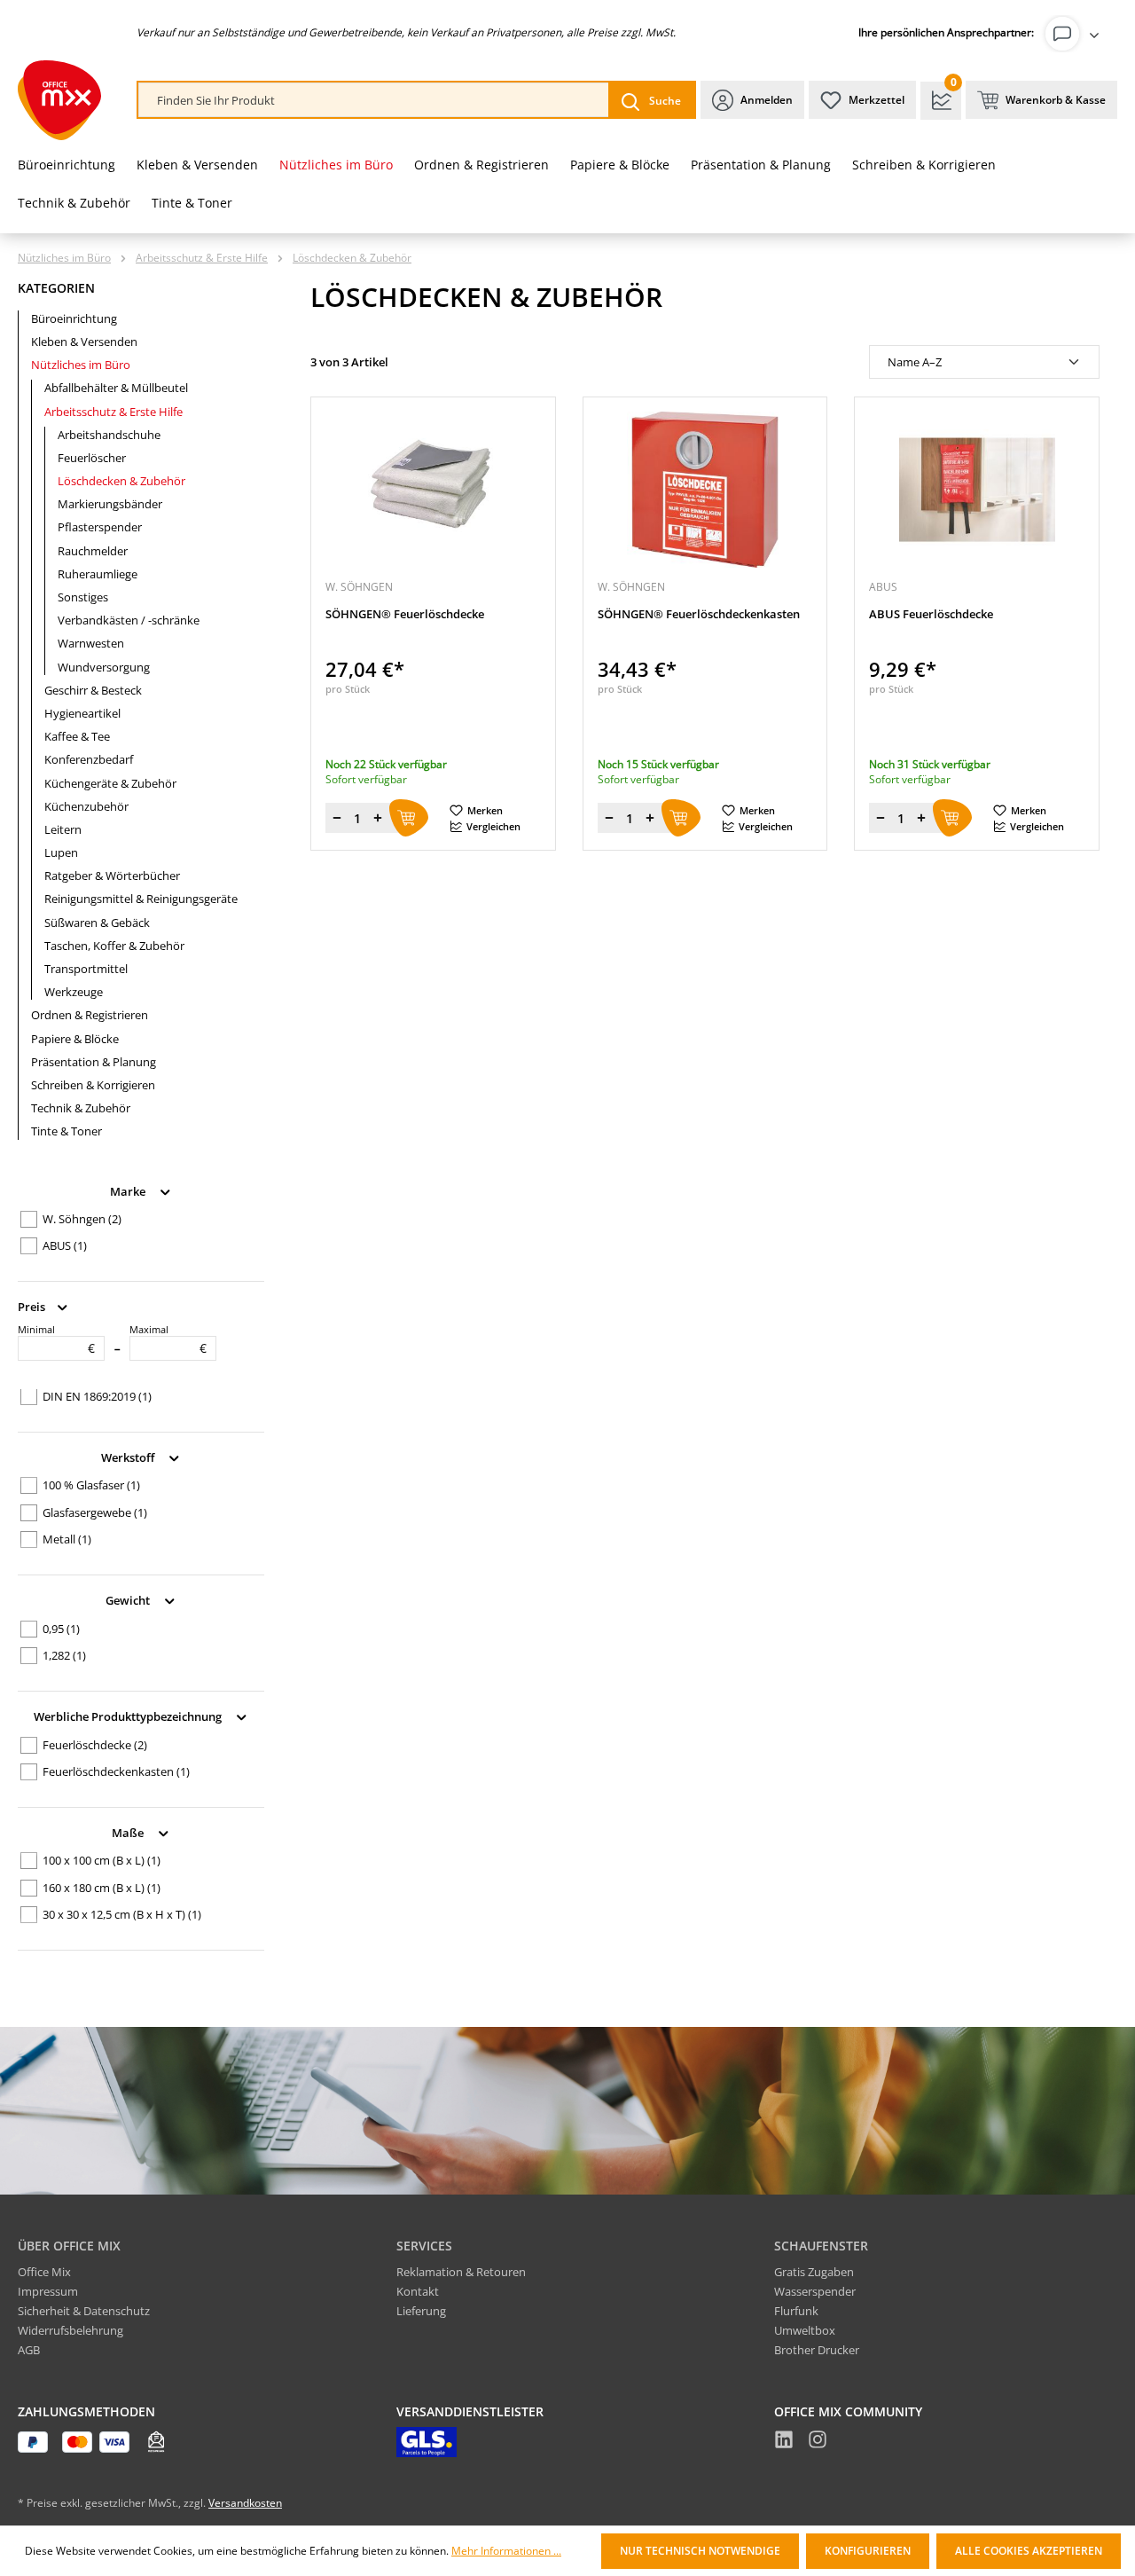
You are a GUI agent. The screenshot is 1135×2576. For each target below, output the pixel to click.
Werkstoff (129, 1457)
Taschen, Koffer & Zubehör (114, 946)
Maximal (168, 1339)
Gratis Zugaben (814, 2272)
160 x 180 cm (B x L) (102, 1888)
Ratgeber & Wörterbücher (112, 876)
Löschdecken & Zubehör (121, 481)
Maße (129, 1832)
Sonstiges (83, 597)
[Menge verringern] (337, 818)
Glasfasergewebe (95, 1512)
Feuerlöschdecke (95, 1745)
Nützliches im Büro (81, 365)
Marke (129, 1190)
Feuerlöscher (92, 458)
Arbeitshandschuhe (109, 435)
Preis (33, 1307)
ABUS (65, 1245)
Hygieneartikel (82, 713)
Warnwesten (91, 643)
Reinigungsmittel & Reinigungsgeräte (141, 899)
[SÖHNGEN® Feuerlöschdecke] (433, 490)
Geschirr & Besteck (93, 690)
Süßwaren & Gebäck (97, 923)
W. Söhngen (82, 1219)
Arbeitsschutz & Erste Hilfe (113, 412)
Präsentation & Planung (94, 1062)
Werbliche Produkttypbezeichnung (129, 1716)
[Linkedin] (784, 2442)
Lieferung (421, 2311)
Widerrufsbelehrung (70, 2330)
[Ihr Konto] (1076, 34)
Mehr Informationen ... (506, 2551)
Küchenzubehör (86, 806)
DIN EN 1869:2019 (97, 1396)
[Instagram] (818, 2442)
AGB (29, 2350)
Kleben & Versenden (84, 342)
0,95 (61, 1629)
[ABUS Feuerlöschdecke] (977, 490)
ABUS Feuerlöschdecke (931, 614)
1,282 (64, 1655)
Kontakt (418, 2291)
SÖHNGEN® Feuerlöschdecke (405, 614)
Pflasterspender (100, 527)
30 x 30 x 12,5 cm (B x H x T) (122, 1914)
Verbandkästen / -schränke (129, 620)
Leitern (63, 829)
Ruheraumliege (98, 574)
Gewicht (129, 1600)
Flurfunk (796, 2311)
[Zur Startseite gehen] (59, 100)
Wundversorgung (104, 667)
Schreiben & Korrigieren (93, 1085)
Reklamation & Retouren (461, 2272)
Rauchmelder (93, 551)
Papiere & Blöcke (75, 1039)
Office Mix (44, 2272)
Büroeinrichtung (74, 318)
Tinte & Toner (67, 1131)
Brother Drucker (817, 2350)
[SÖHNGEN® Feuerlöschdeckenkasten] (705, 490)
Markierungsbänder (110, 504)
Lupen (61, 852)
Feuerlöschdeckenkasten (116, 1771)
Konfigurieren (868, 2551)
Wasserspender (815, 2291)
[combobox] (374, 101)
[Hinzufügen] (409, 818)
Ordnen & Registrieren (90, 1015)
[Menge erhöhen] (378, 818)
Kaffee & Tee (77, 736)
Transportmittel (86, 969)
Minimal (56, 1339)
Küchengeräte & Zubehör (110, 783)
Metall (67, 1539)
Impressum (48, 2291)
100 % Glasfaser (91, 1485)
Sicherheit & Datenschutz (84, 2311)
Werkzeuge (74, 992)
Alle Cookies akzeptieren (1029, 2551)
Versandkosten (245, 2503)
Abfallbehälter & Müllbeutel (116, 388)
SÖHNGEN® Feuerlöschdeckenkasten (699, 614)
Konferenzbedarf (89, 759)
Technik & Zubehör (81, 1108)
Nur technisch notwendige (700, 2551)
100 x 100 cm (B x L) (102, 1860)
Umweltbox (805, 2330)
